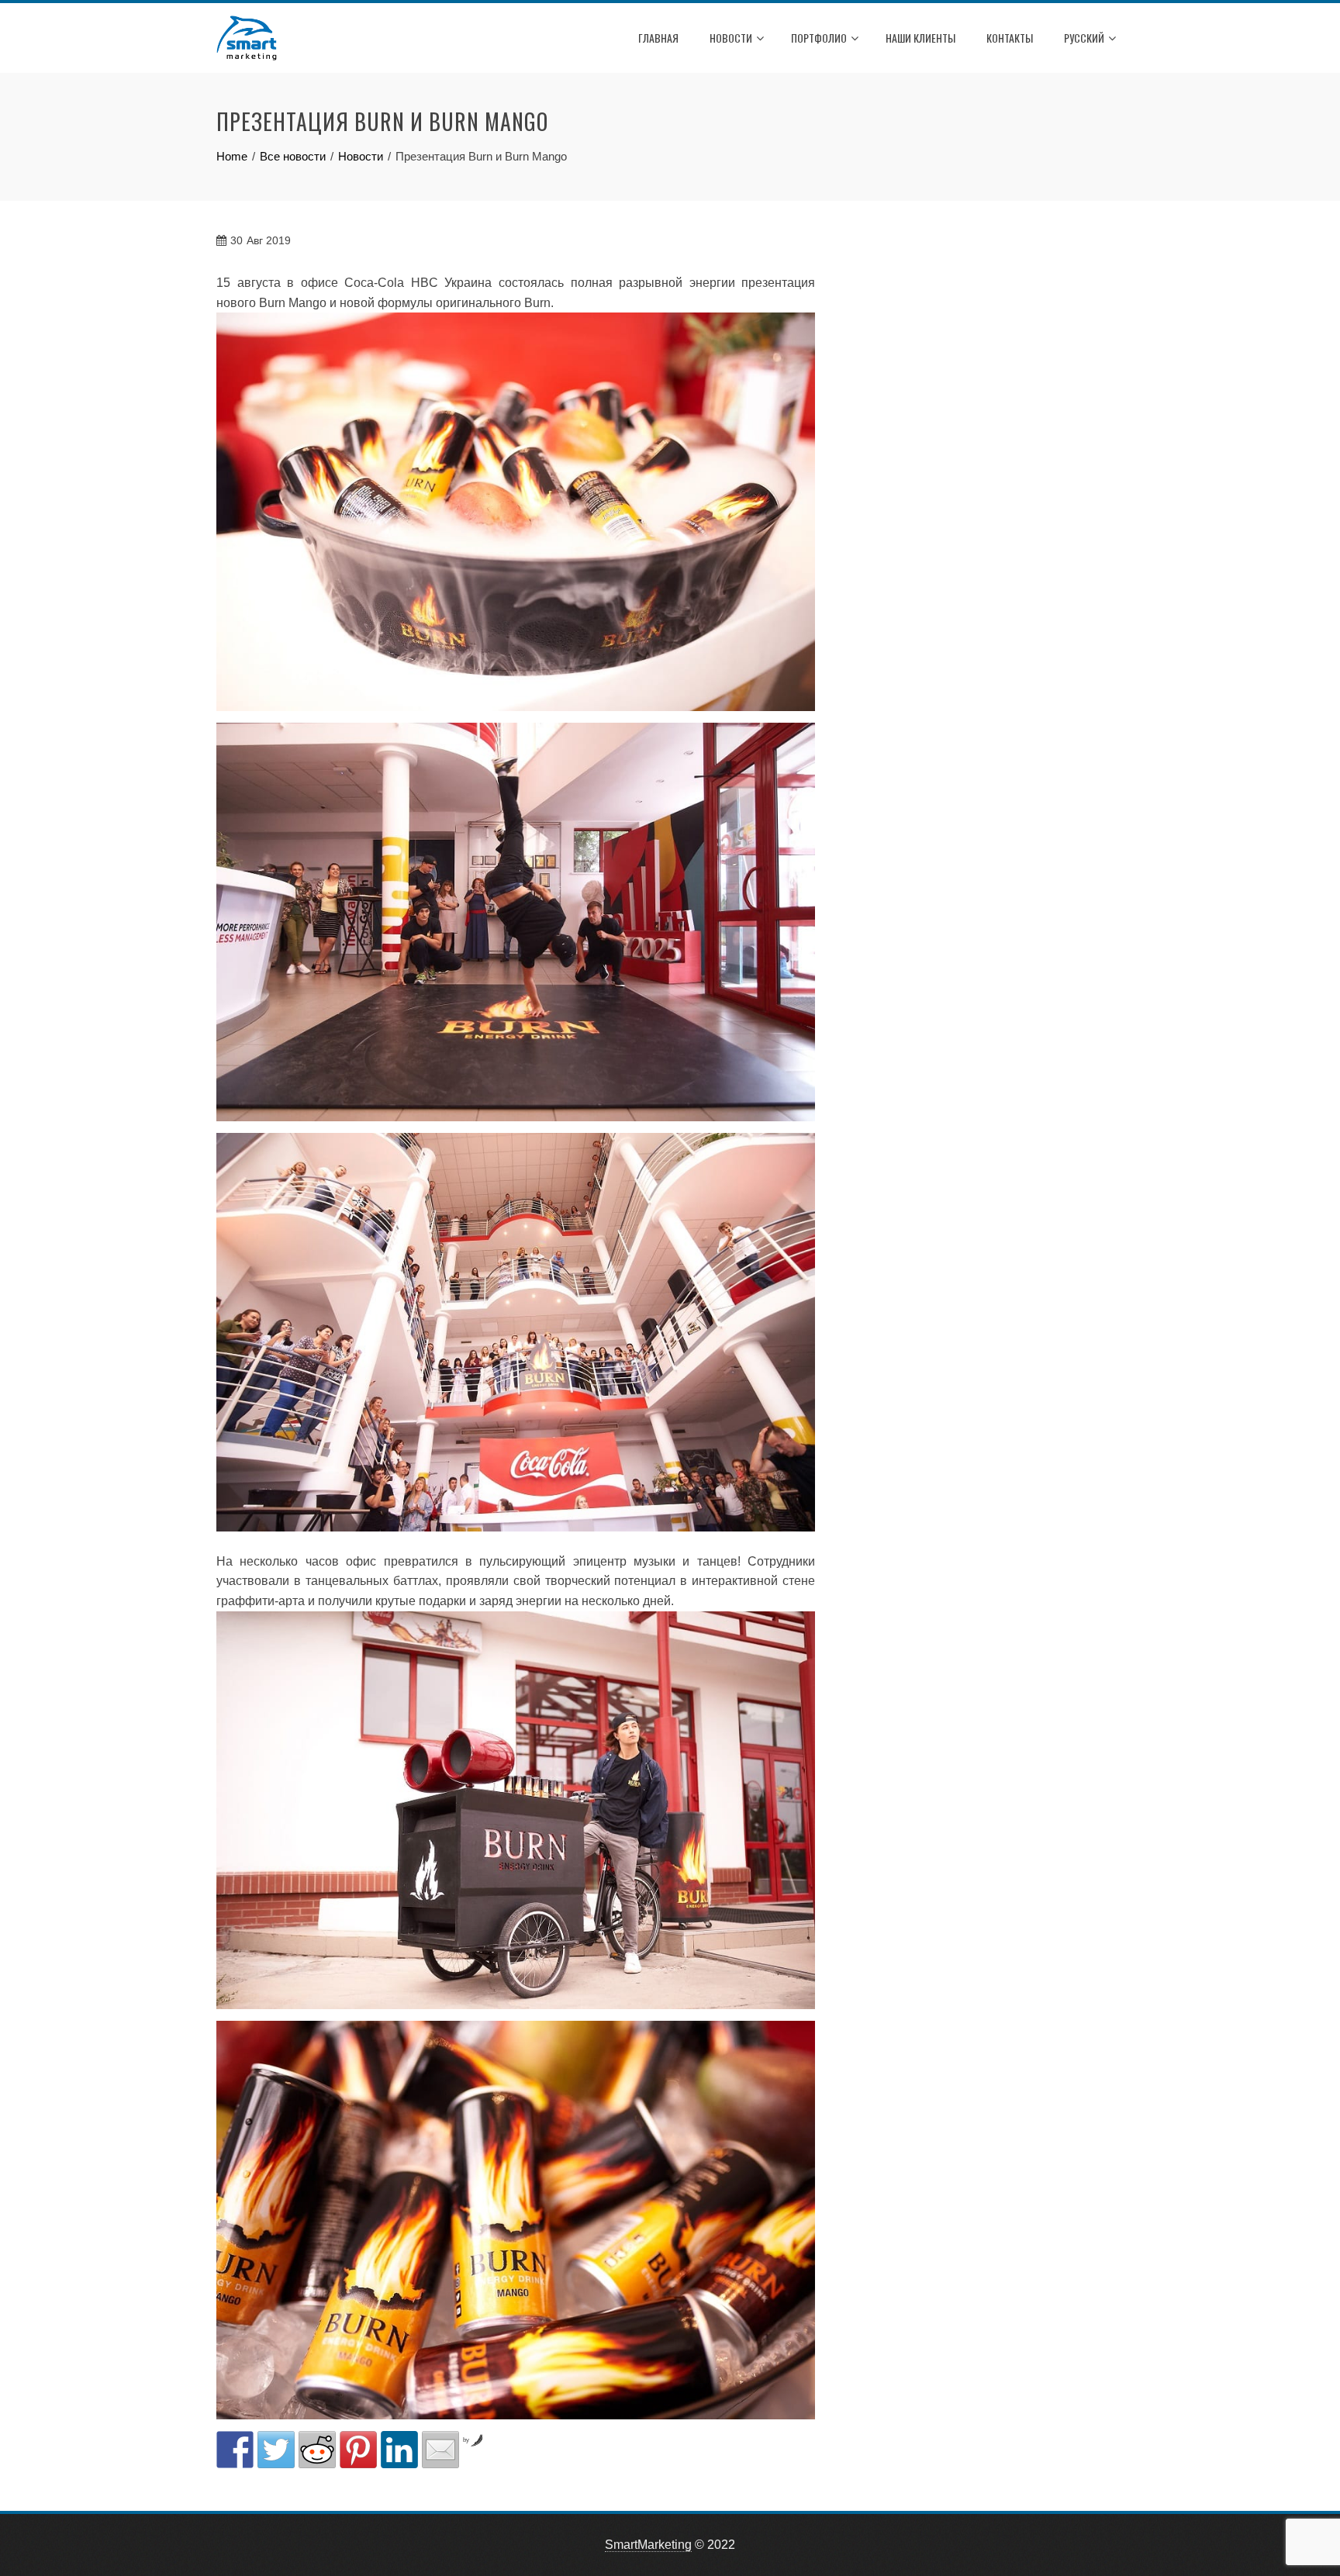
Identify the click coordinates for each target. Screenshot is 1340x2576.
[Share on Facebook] (235, 2450)
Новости (731, 38)
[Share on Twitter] (276, 2450)
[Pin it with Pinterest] (358, 2450)
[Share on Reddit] (317, 2450)
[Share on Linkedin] (399, 2450)
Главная (658, 38)
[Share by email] (440, 2450)
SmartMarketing (648, 2545)
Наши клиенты (920, 38)
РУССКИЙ (1084, 38)
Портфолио (819, 38)
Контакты (1010, 38)
